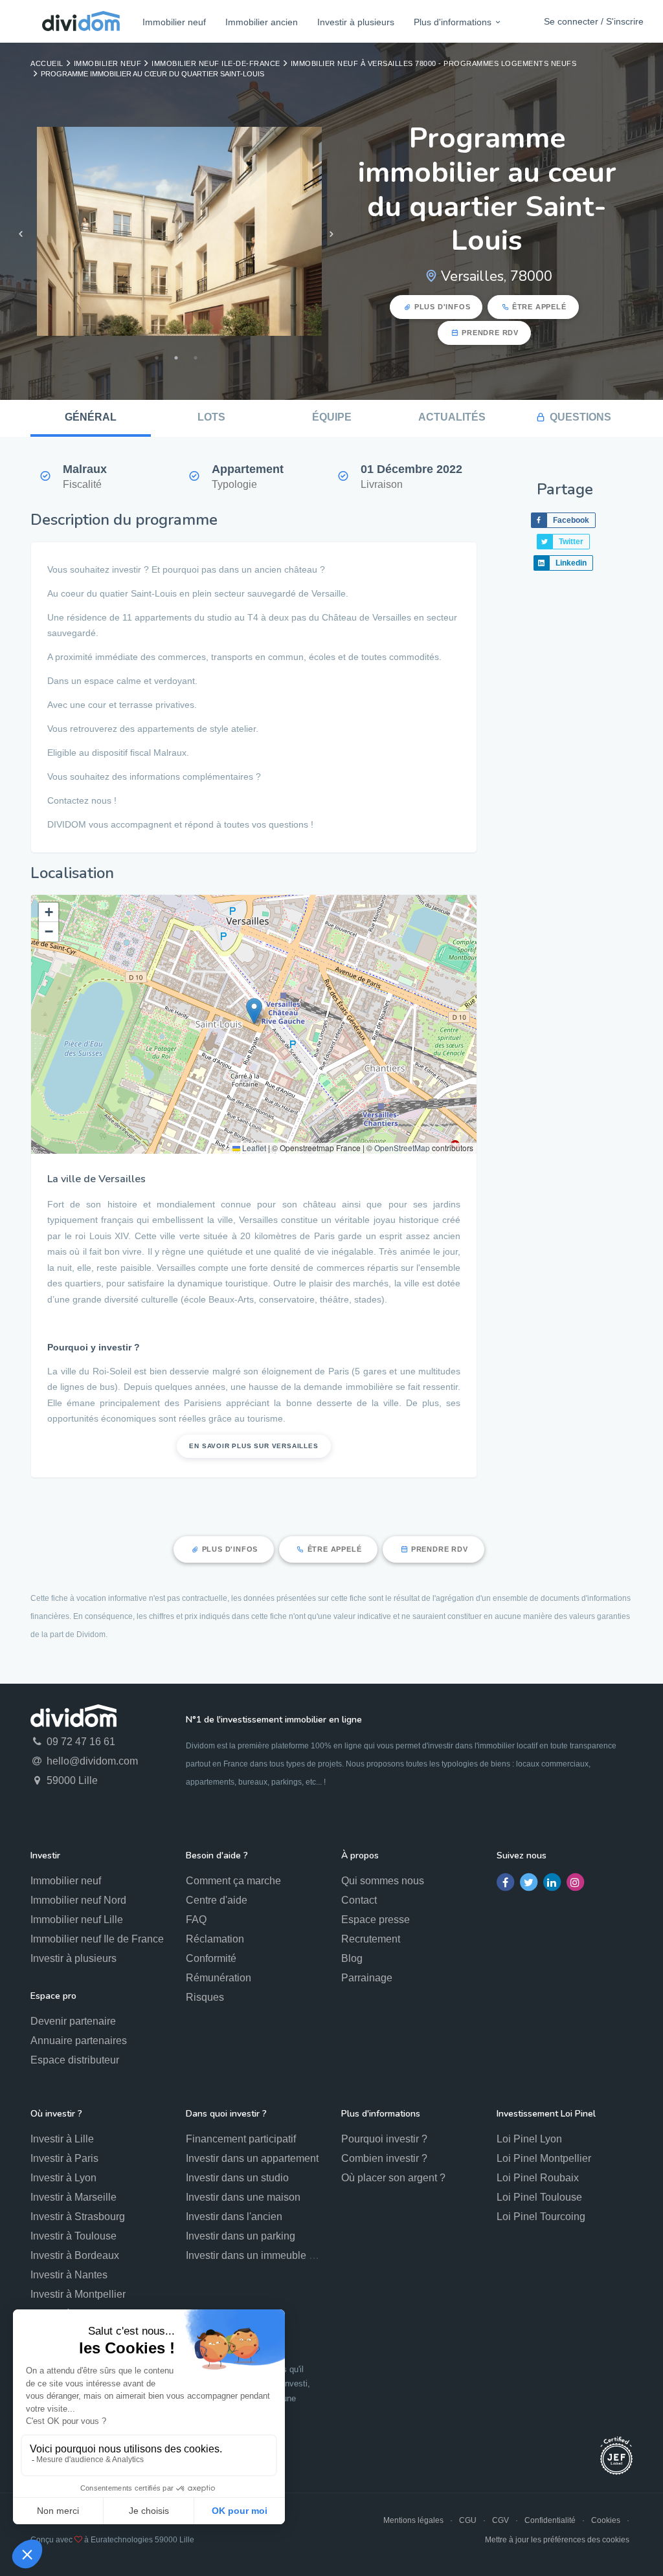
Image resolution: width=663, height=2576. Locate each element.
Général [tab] (91, 417)
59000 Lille (71, 1780)
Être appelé (539, 307)
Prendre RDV (490, 333)
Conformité (211, 1958)
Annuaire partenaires (79, 2041)
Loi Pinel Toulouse (539, 2197)
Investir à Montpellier (78, 2294)
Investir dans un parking (241, 2236)
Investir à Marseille (73, 2197)
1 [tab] (157, 358)
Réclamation (215, 1939)
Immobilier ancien (262, 22)
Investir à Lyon (63, 2178)
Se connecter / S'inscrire (594, 21)
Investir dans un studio (237, 2178)
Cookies (606, 2520)
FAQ (196, 1920)
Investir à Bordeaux (75, 2255)
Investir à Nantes (69, 2275)
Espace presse (376, 1920)
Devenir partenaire (73, 2021)
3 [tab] (196, 358)
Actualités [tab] (452, 417)
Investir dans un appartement (252, 2158)
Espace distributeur (75, 2060)
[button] (254, 1011)
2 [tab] (176, 358)
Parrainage (367, 1978)
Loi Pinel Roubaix (538, 2178)
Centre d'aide (217, 1900)
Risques (205, 1997)
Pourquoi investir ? (384, 2139)
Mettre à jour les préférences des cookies (557, 2540)
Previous (21, 234)
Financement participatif (241, 2139)
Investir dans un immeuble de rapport (271, 2255)
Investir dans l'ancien (234, 2217)
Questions (580, 417)
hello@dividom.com (91, 1761)
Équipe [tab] (332, 417)
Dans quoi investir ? (226, 2114)
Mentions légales (413, 2520)
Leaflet (253, 1148)
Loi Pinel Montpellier (544, 2158)
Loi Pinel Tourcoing (541, 2217)
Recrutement (371, 1939)
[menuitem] (174, 22)
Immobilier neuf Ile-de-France (216, 63)
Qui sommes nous (383, 1881)
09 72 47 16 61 (80, 1742)
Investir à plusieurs (356, 22)
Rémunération (219, 1978)
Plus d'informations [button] (453, 22)
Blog (352, 1958)
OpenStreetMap (402, 1148)
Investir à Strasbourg (78, 2217)
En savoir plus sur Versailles (253, 1446)
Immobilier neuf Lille (77, 1920)
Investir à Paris (64, 2158)
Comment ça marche (233, 1881)
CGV (500, 2520)
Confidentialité (550, 2520)
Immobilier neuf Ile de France (97, 1939)
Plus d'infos (443, 307)
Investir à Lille (62, 2139)
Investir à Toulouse (73, 2236)
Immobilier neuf (174, 22)
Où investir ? (56, 2114)
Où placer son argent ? (393, 2178)
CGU (468, 2520)
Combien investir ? (384, 2158)
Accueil (47, 63)
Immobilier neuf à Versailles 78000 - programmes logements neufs (434, 63)
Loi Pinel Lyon (529, 2139)
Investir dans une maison (243, 2197)
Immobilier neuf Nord (78, 1900)
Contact (359, 1900)
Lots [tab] (211, 417)
